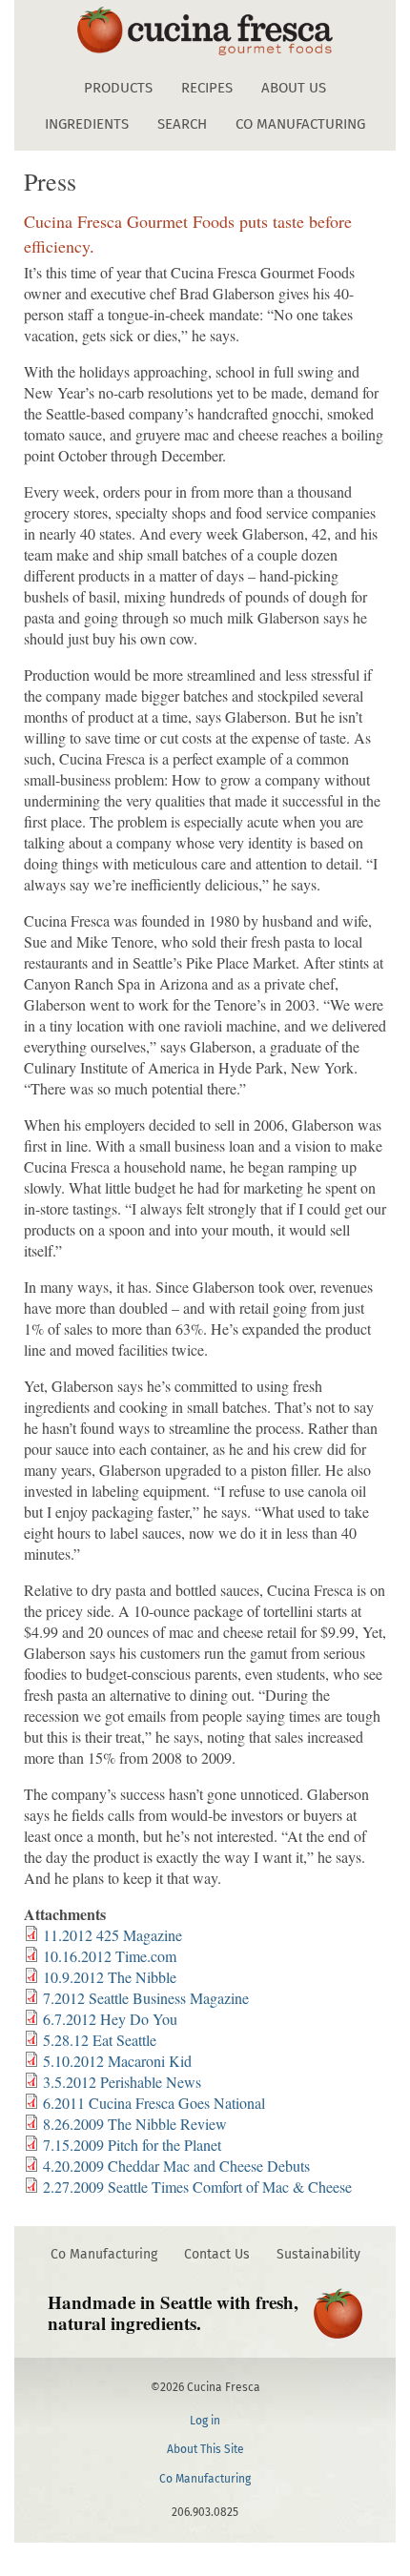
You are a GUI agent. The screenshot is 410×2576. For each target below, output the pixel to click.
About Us (294, 88)
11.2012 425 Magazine (113, 1935)
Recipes (207, 88)
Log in (205, 2421)
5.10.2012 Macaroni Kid (117, 2061)
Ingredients (87, 124)
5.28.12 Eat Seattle (100, 2040)
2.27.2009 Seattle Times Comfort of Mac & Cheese (197, 2187)
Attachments (65, 1914)
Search (182, 124)
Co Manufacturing (300, 124)
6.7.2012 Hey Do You (110, 2019)
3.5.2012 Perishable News (122, 2082)
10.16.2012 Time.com (110, 1956)
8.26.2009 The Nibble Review (135, 2124)
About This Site (205, 2449)
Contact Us (217, 2254)
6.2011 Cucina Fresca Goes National (154, 2103)
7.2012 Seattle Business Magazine (146, 1998)
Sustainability (318, 2254)
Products (118, 88)
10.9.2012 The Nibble (110, 1977)
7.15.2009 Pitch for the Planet (132, 2145)
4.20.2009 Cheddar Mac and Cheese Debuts (176, 2166)
